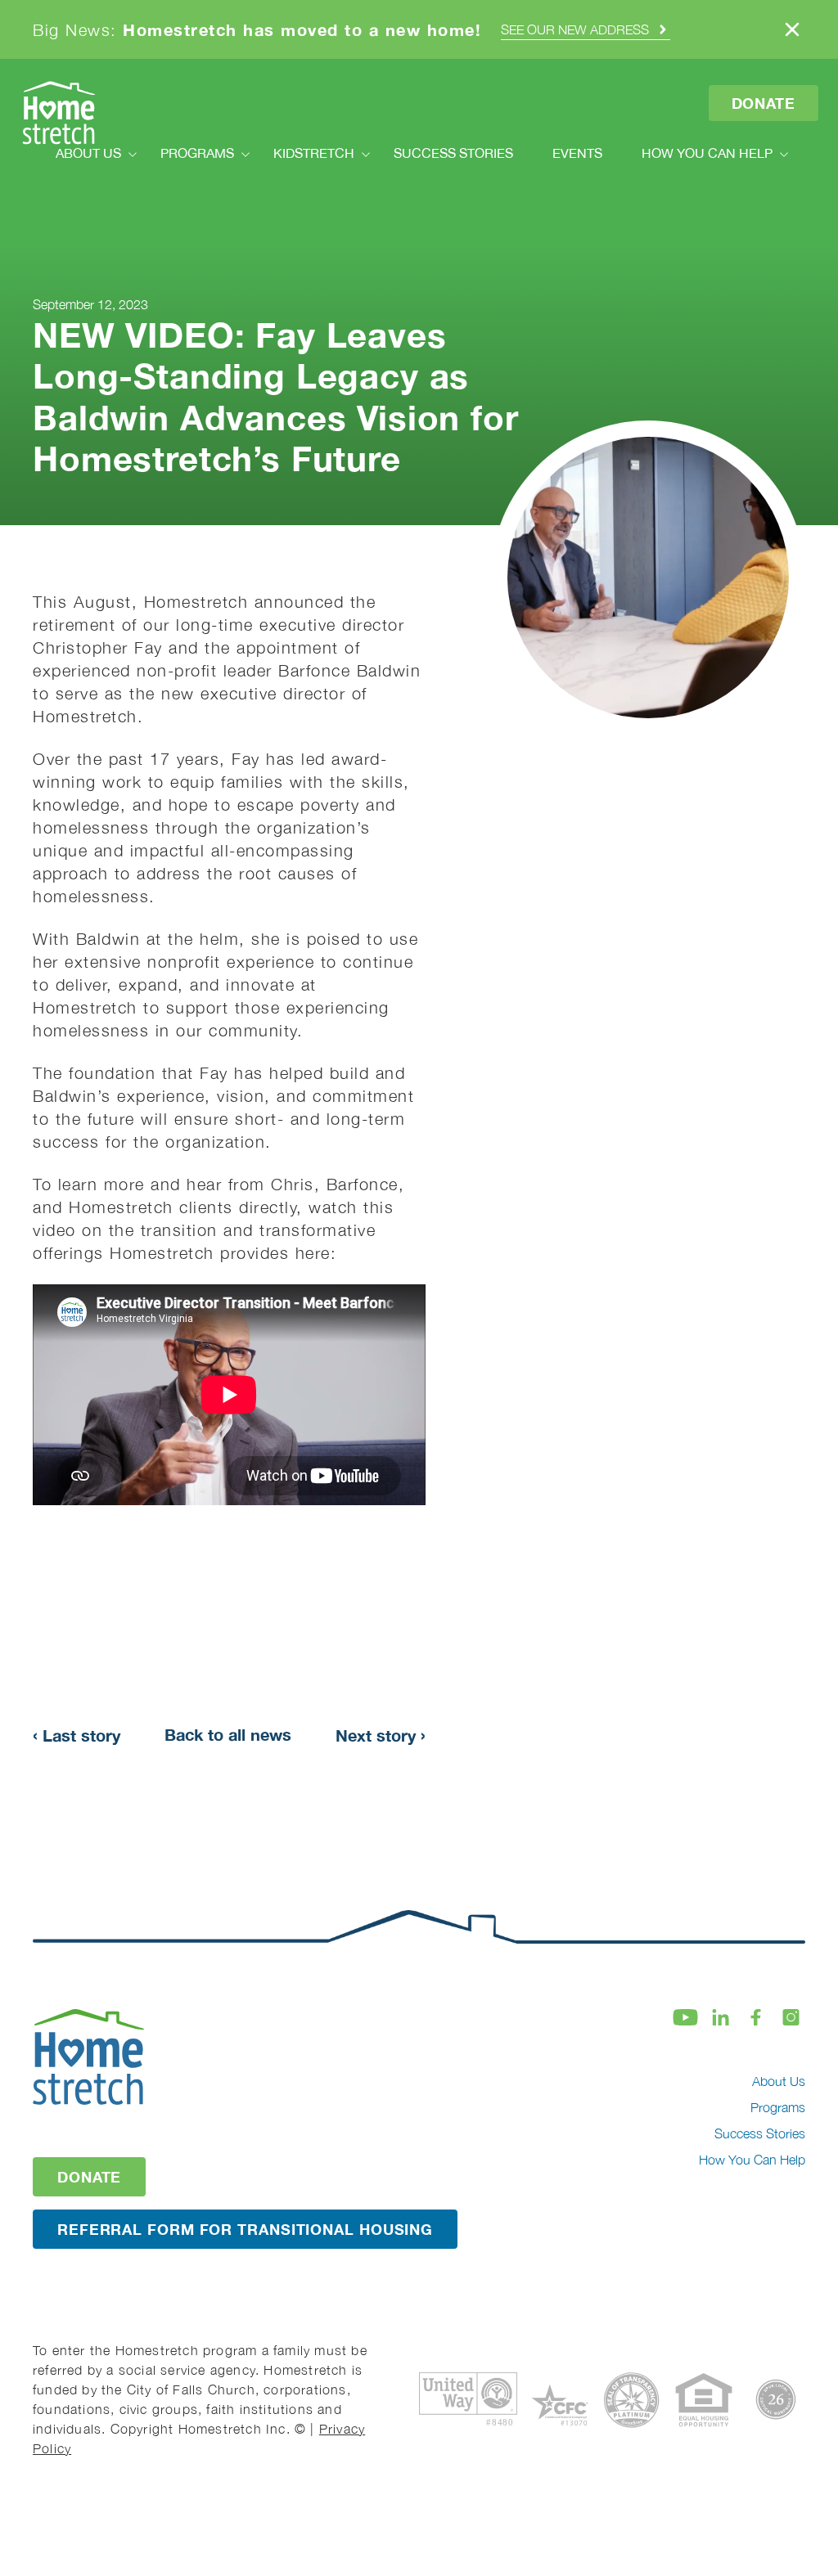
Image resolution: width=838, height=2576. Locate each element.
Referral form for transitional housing (245, 2229)
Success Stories (760, 2133)
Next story (381, 1734)
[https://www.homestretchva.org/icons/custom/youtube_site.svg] (685, 2017)
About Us (779, 2081)
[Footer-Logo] (98, 2057)
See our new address (575, 29)
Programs (778, 2107)
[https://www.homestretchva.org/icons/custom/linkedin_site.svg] (721, 2017)
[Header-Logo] (59, 113)
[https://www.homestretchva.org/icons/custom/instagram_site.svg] (791, 2017)
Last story (77, 1734)
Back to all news (228, 1734)
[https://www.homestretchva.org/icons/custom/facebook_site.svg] (756, 2017)
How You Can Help (752, 2160)
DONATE (89, 2177)
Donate (764, 103)
